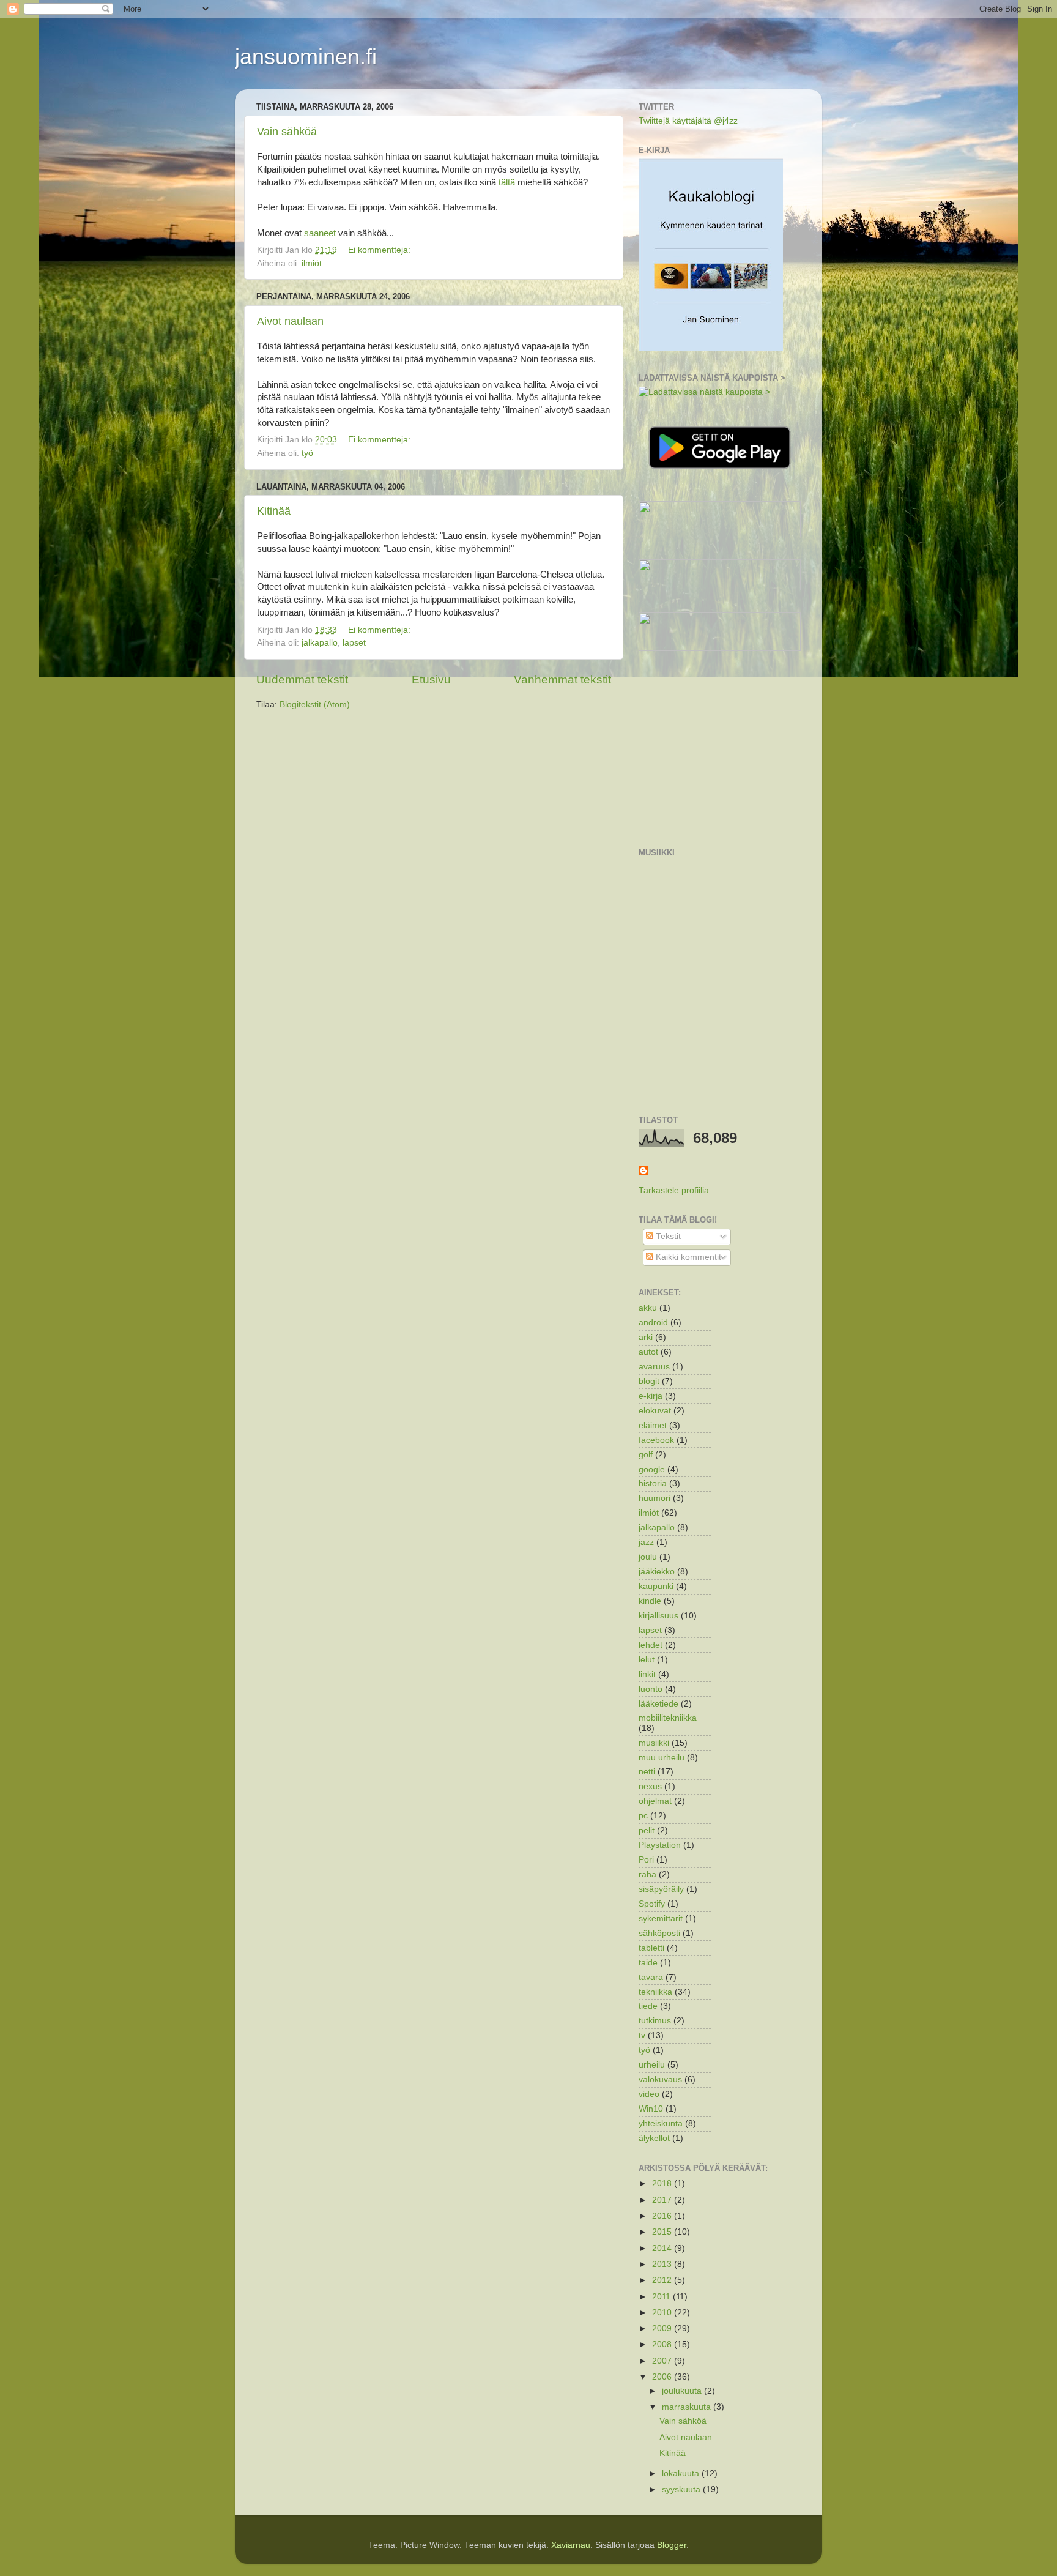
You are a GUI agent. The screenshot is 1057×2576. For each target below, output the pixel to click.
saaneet (320, 233)
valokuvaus (660, 2079)
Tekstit (667, 1236)
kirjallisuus (658, 1616)
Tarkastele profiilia (674, 1190)
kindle (650, 1601)
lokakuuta (682, 2474)
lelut (647, 1660)
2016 (663, 2216)
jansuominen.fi (306, 57)
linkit (647, 1674)
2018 (663, 2183)
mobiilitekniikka (668, 1718)
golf (646, 1455)
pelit (647, 1830)
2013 (663, 2264)
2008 (663, 2344)
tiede (648, 2006)
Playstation (660, 1845)
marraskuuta (688, 2407)
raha (647, 1874)
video (649, 2094)
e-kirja (651, 1396)
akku (648, 1308)
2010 (663, 2313)
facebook (656, 1440)
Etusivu (431, 679)
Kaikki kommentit (687, 1257)
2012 (663, 2280)
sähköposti (659, 1933)
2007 (663, 2361)
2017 (663, 2200)
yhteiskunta (661, 2124)
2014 (663, 2248)
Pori (646, 1860)
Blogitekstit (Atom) (315, 705)
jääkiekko (657, 1572)
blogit (649, 1381)
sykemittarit (661, 1919)
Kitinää (274, 511)
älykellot (654, 2138)
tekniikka (655, 1992)
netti (647, 1772)
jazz (646, 1542)
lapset (354, 643)
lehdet (651, 1645)
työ (307, 453)
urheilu (652, 2065)
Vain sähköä (287, 132)
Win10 (651, 2109)
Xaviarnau (571, 2545)
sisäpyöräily (661, 1889)
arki (646, 1337)
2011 (662, 2297)
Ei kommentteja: (380, 250)
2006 (663, 2377)
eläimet (653, 1425)
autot (648, 1352)
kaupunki (656, 1586)
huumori (655, 1498)
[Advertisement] (730, 750)
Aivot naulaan (290, 321)
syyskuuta (682, 2489)
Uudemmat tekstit (302, 679)
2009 (663, 2328)
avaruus (654, 1367)
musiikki (654, 1743)
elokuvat (655, 1411)
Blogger (672, 2545)
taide (648, 1963)
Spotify (652, 1904)
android (653, 1323)
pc (643, 1816)
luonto (651, 1689)
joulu (648, 1557)
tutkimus (655, 2021)
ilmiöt (312, 263)
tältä (507, 182)
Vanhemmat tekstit (562, 679)
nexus (650, 1786)
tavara (651, 1977)
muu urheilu (662, 1758)
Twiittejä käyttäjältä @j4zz (688, 121)
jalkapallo (320, 643)
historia (653, 1483)
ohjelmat (655, 1801)
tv (642, 2035)
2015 (663, 2232)
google (652, 1469)
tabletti (651, 1948)
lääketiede (658, 1704)
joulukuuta (683, 2391)
